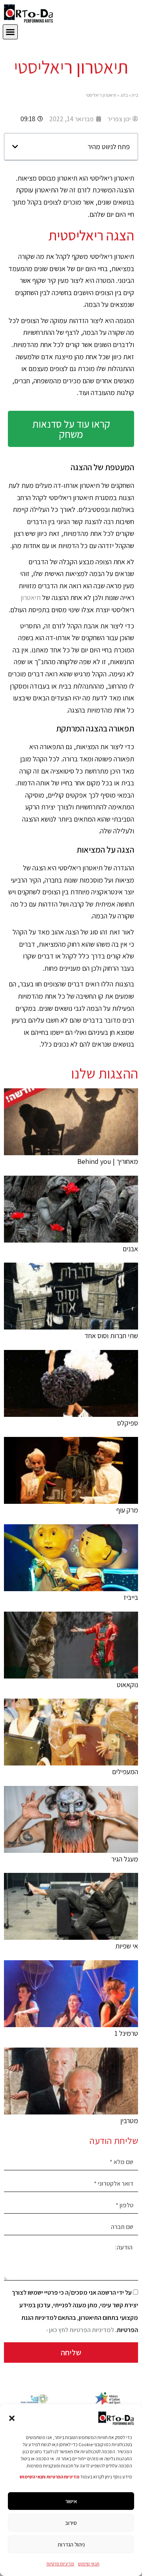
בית (135, 95)
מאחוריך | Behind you (108, 1161)
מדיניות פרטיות (60, 2564)
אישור (71, 2501)
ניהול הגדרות (71, 2544)
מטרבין (129, 2121)
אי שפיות (127, 1946)
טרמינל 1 (126, 2033)
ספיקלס (128, 1423)
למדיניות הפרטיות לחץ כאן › (80, 2330)
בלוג (124, 95)
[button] (12, 2418)
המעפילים (125, 1772)
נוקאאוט (127, 1685)
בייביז (131, 1597)
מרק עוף (127, 1510)
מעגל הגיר (125, 1859)
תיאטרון (31, 597)
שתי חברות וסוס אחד (111, 1336)
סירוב (71, 2523)
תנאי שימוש (89, 2564)
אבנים (130, 1249)
